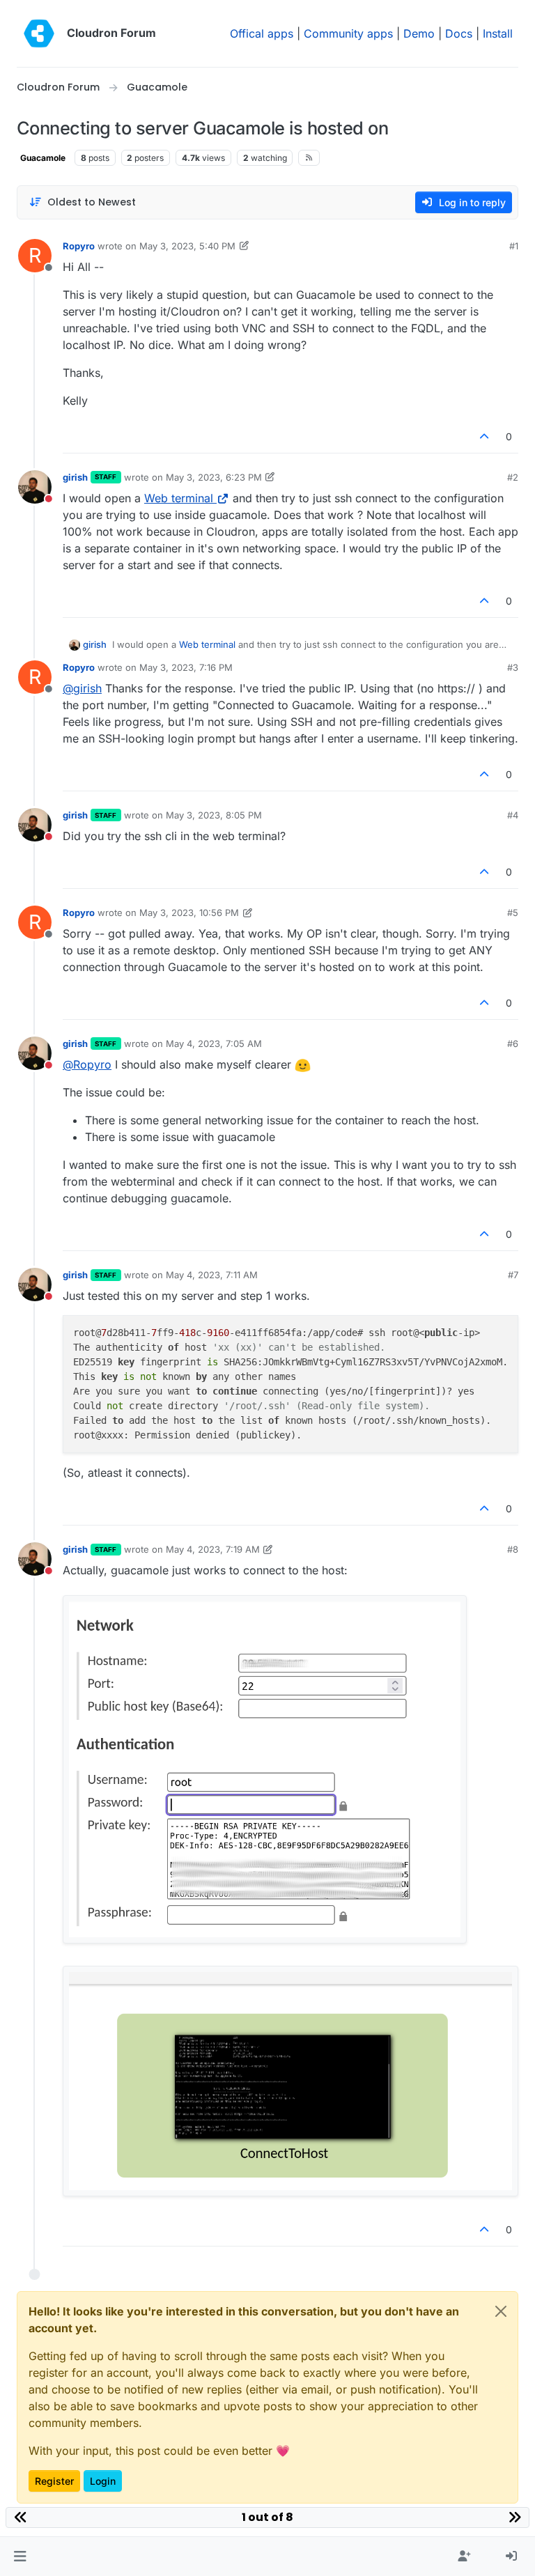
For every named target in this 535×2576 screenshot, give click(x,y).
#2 (513, 477)
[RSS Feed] (309, 157)
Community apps (348, 33)
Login (103, 2481)
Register (54, 2481)
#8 (513, 1549)
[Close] (501, 2311)
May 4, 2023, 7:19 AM (213, 1549)
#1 (514, 246)
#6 (513, 1043)
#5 (513, 913)
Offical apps (262, 33)
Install (498, 33)
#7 (513, 1275)
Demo (419, 33)
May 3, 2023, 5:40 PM (187, 246)
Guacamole (43, 158)
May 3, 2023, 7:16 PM (186, 667)
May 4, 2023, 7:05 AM (214, 1043)
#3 (513, 667)
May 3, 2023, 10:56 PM (189, 913)
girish (75, 477)
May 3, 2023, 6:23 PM (214, 477)
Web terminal (179, 498)
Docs (459, 33)
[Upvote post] (485, 436)
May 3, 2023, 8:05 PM (214, 815)
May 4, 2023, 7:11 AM (212, 1275)
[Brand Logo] (39, 33)
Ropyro (79, 246)
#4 (513, 815)
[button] (20, 2556)
